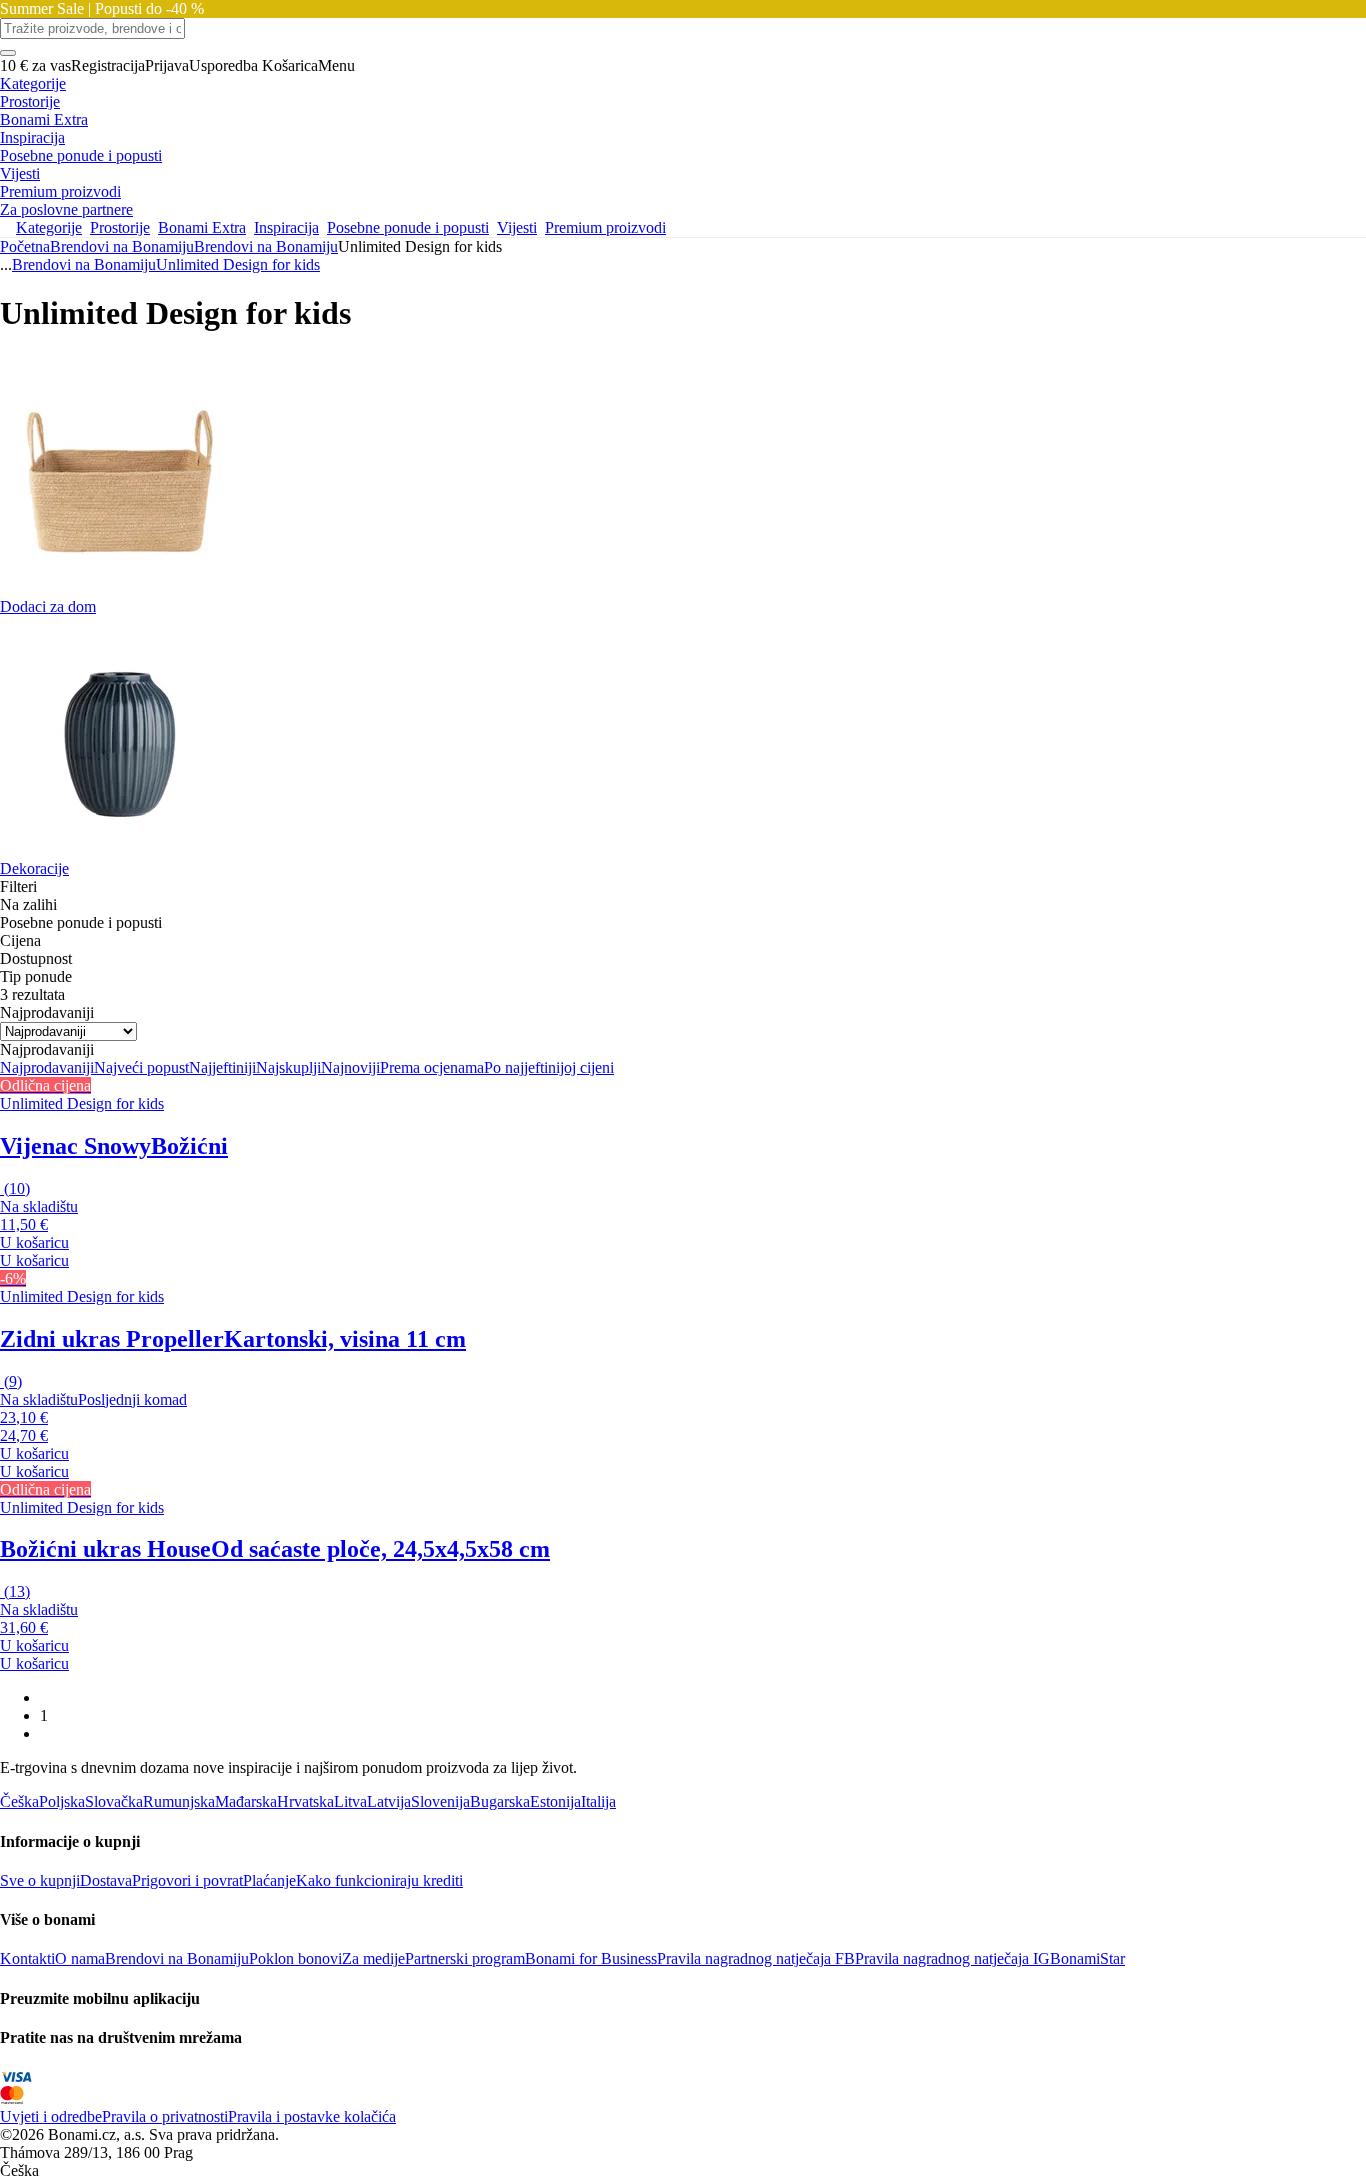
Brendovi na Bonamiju (266, 246)
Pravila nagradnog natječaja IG (952, 1958)
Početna (25, 246)
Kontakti (27, 1958)
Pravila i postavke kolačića (312, 2116)
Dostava (106, 1880)
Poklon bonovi (295, 1958)
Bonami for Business (591, 1958)
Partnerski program (465, 1958)
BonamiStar (1087, 1958)
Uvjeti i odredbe (51, 2116)
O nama (80, 1958)
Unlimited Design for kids (238, 264)
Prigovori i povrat (187, 1880)
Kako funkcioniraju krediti (379, 1880)
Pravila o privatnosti (165, 2116)
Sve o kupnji (40, 1880)
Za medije (373, 1958)
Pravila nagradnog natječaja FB (756, 1958)
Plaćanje (269, 1880)
